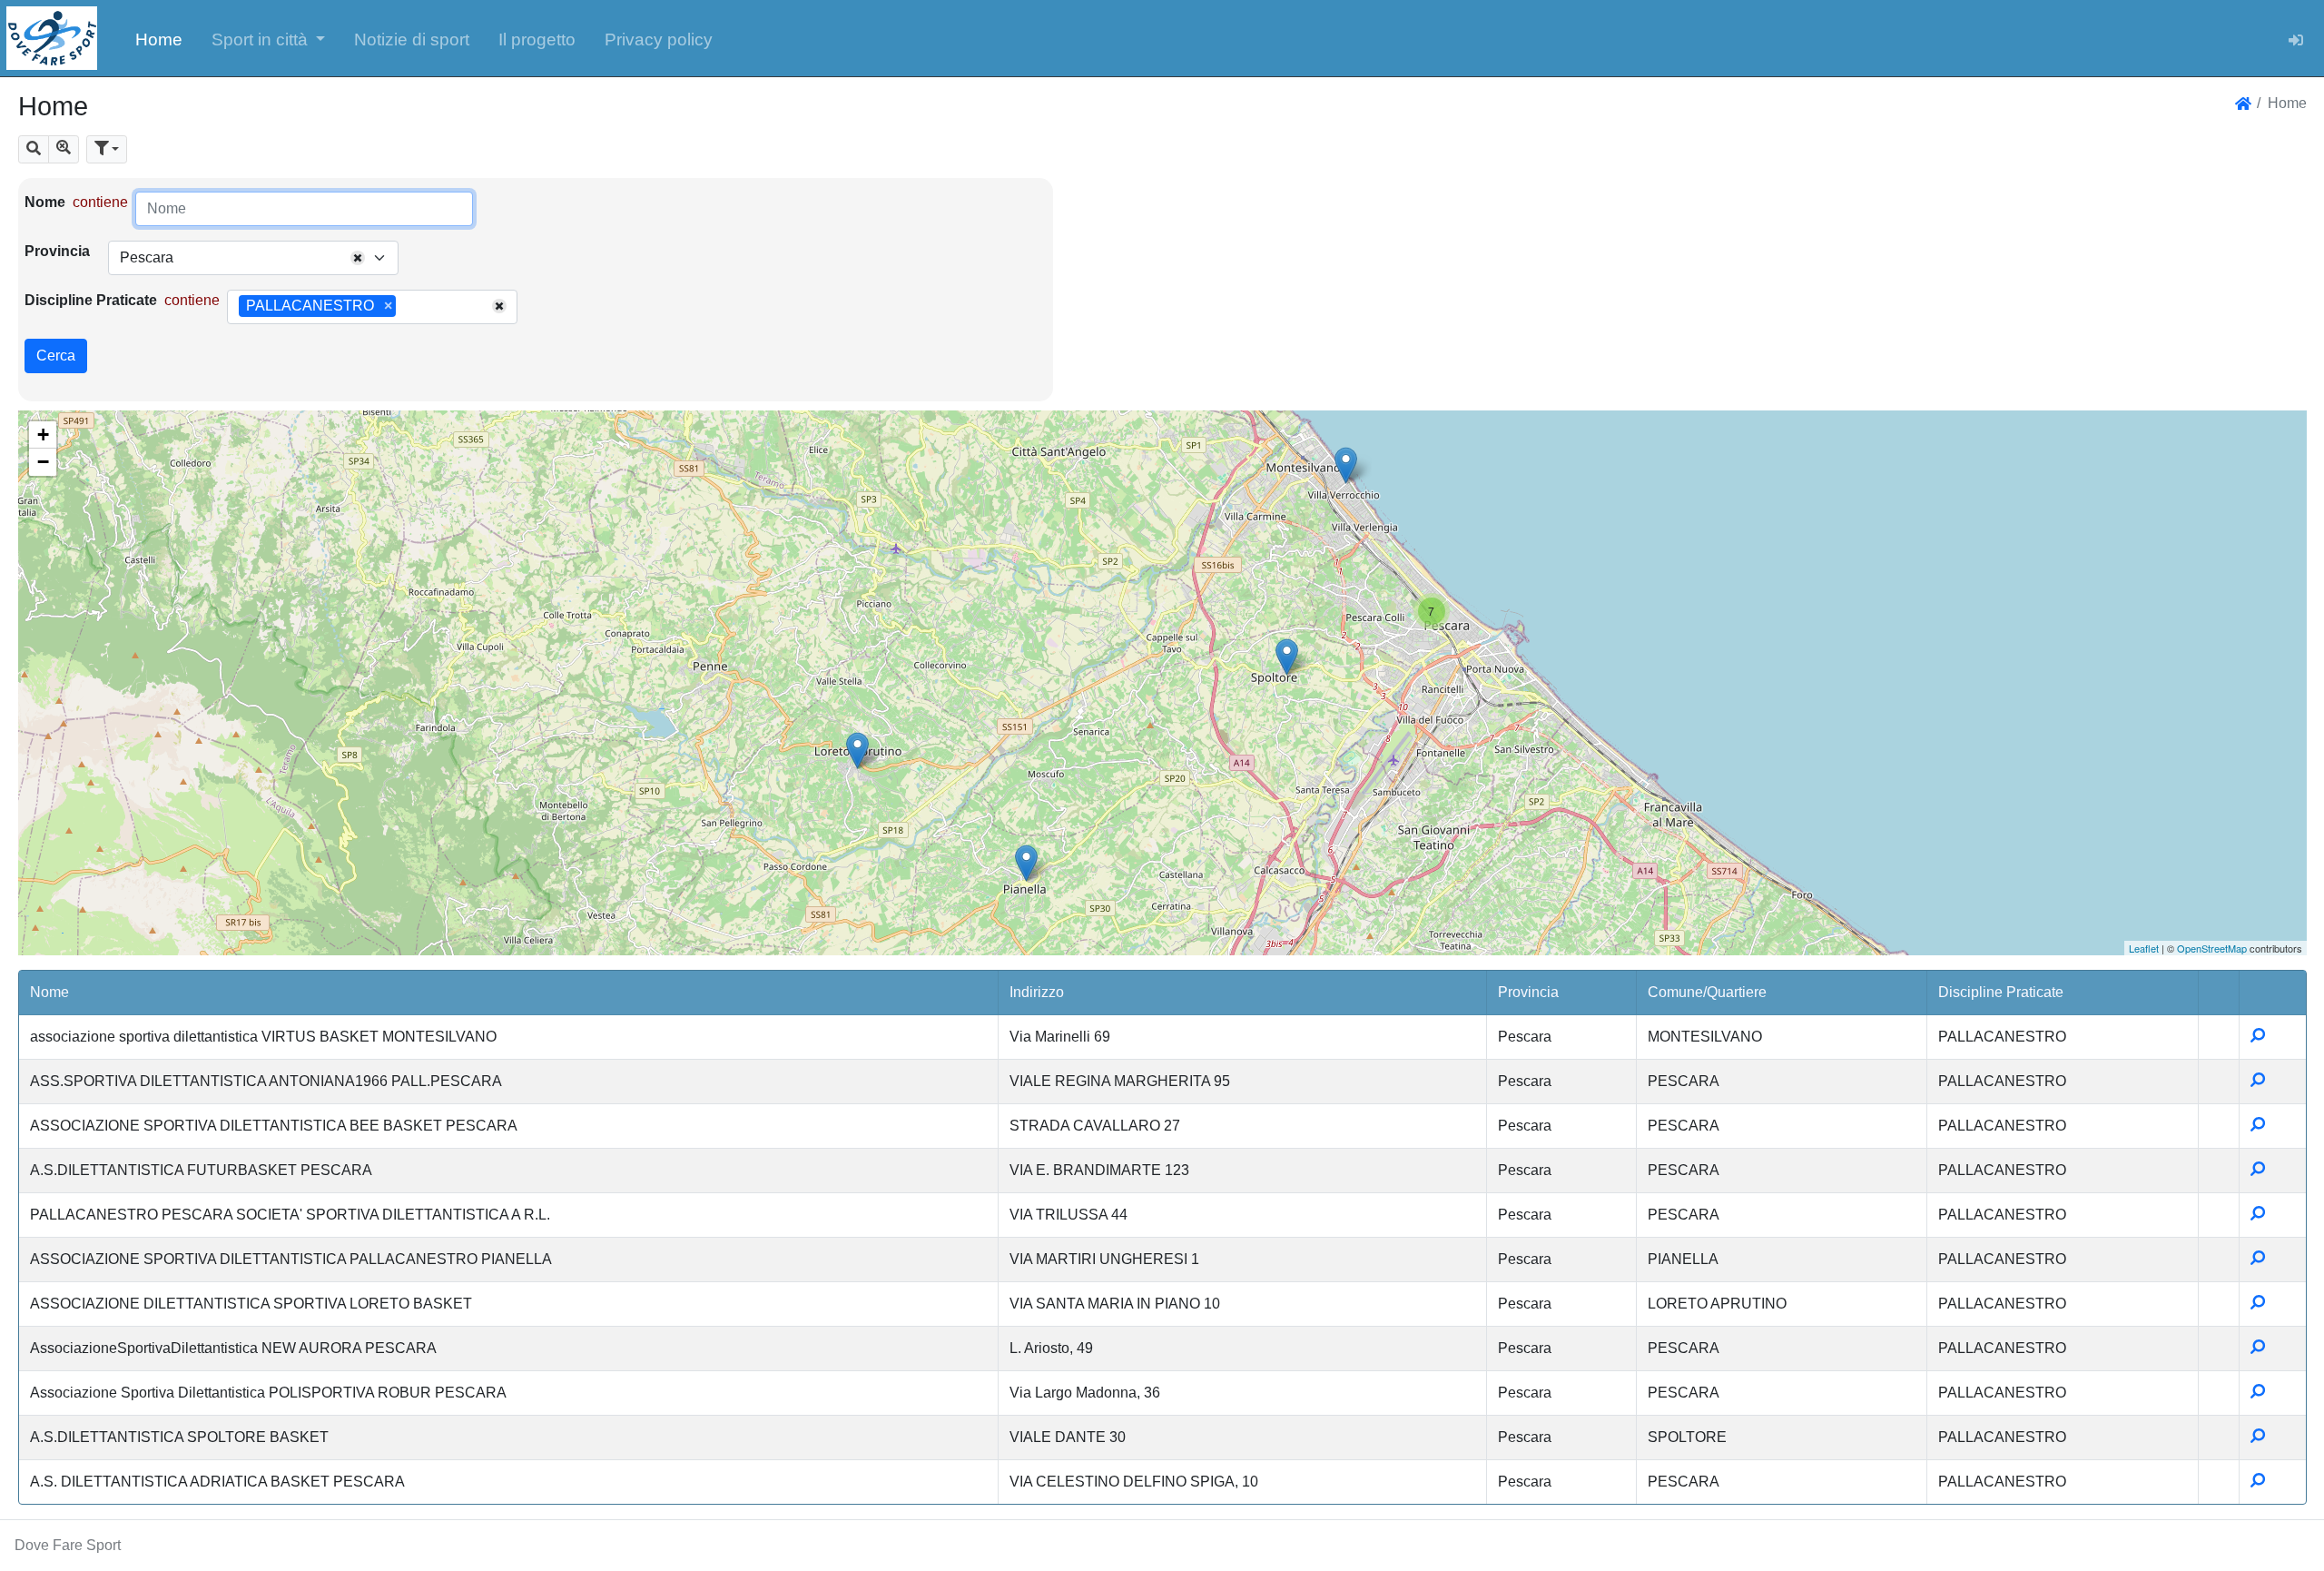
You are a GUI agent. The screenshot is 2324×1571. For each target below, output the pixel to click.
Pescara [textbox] (147, 257)
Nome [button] (49, 992)
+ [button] (43, 435)
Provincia (57, 251)
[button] (269, 38)
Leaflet (2144, 948)
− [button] (43, 462)
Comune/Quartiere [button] (1707, 992)
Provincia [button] (1528, 992)
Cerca (56, 356)
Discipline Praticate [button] (2001, 992)
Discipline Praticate (91, 300)
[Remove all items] (358, 258)
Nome (45, 202)
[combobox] (253, 258)
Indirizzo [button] (1037, 992)
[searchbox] (407, 307)
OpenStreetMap (2212, 948)
